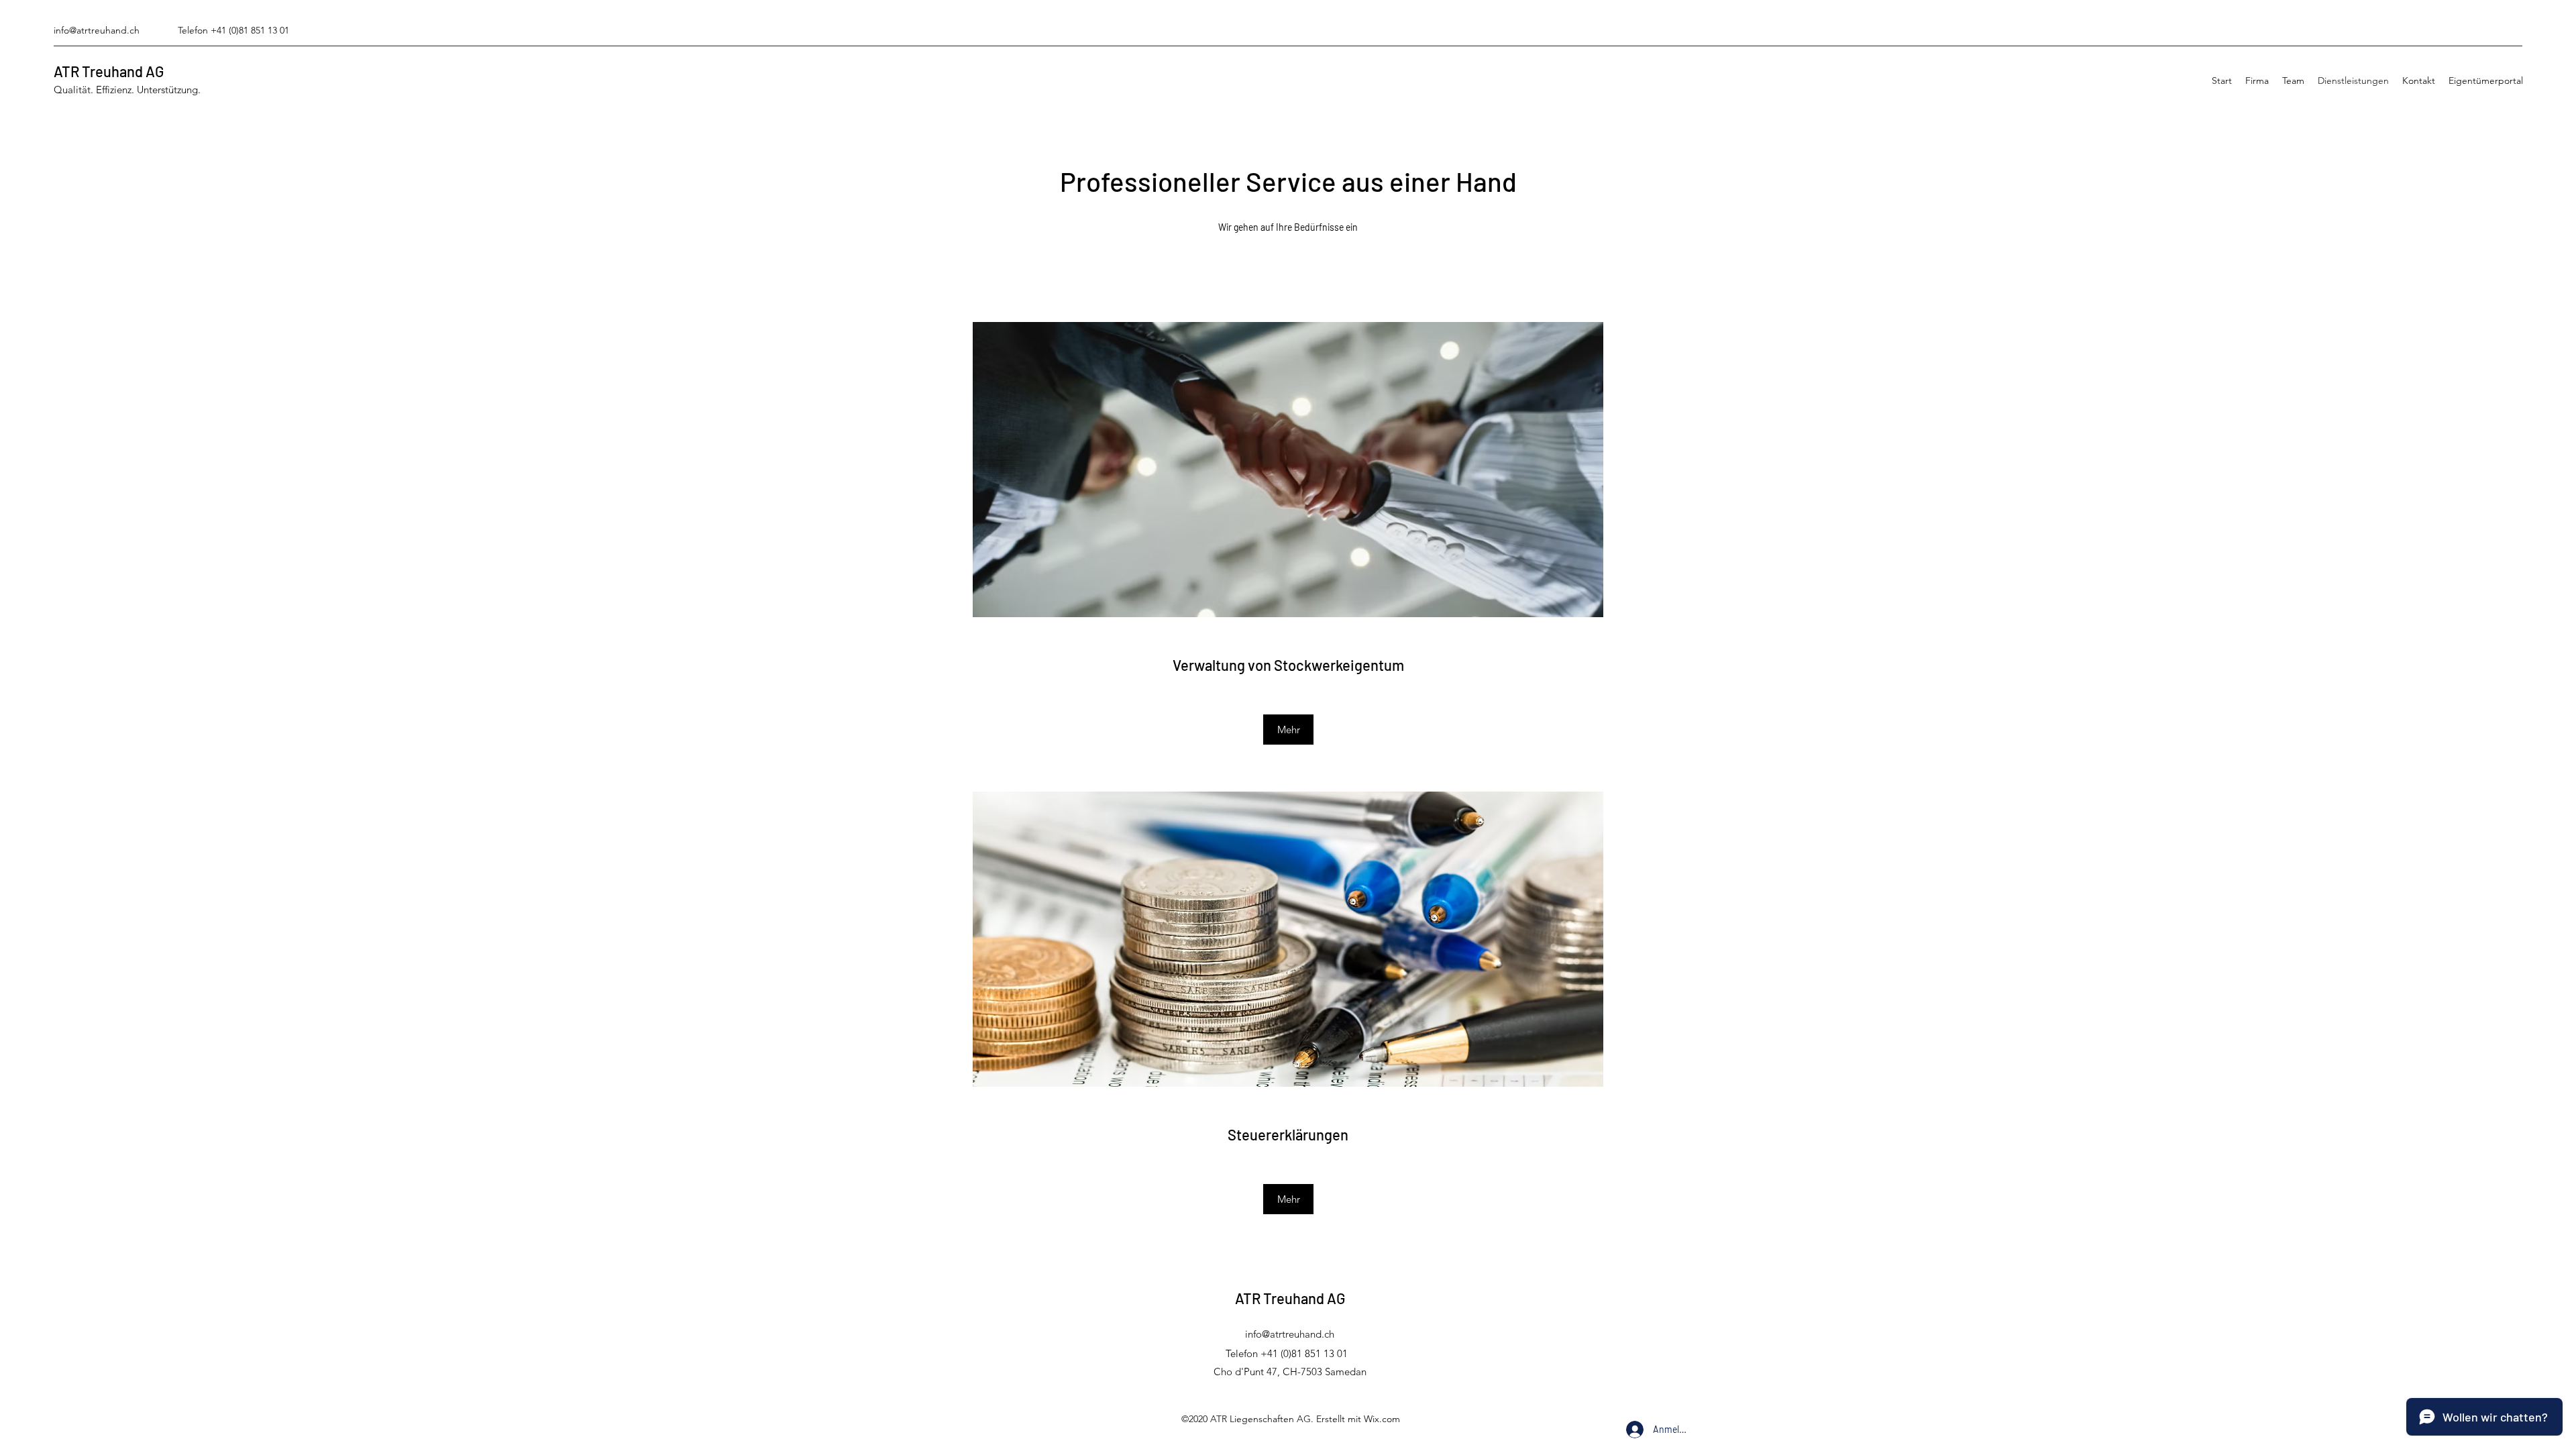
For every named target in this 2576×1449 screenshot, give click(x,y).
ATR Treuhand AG (109, 71)
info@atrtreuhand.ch (97, 30)
